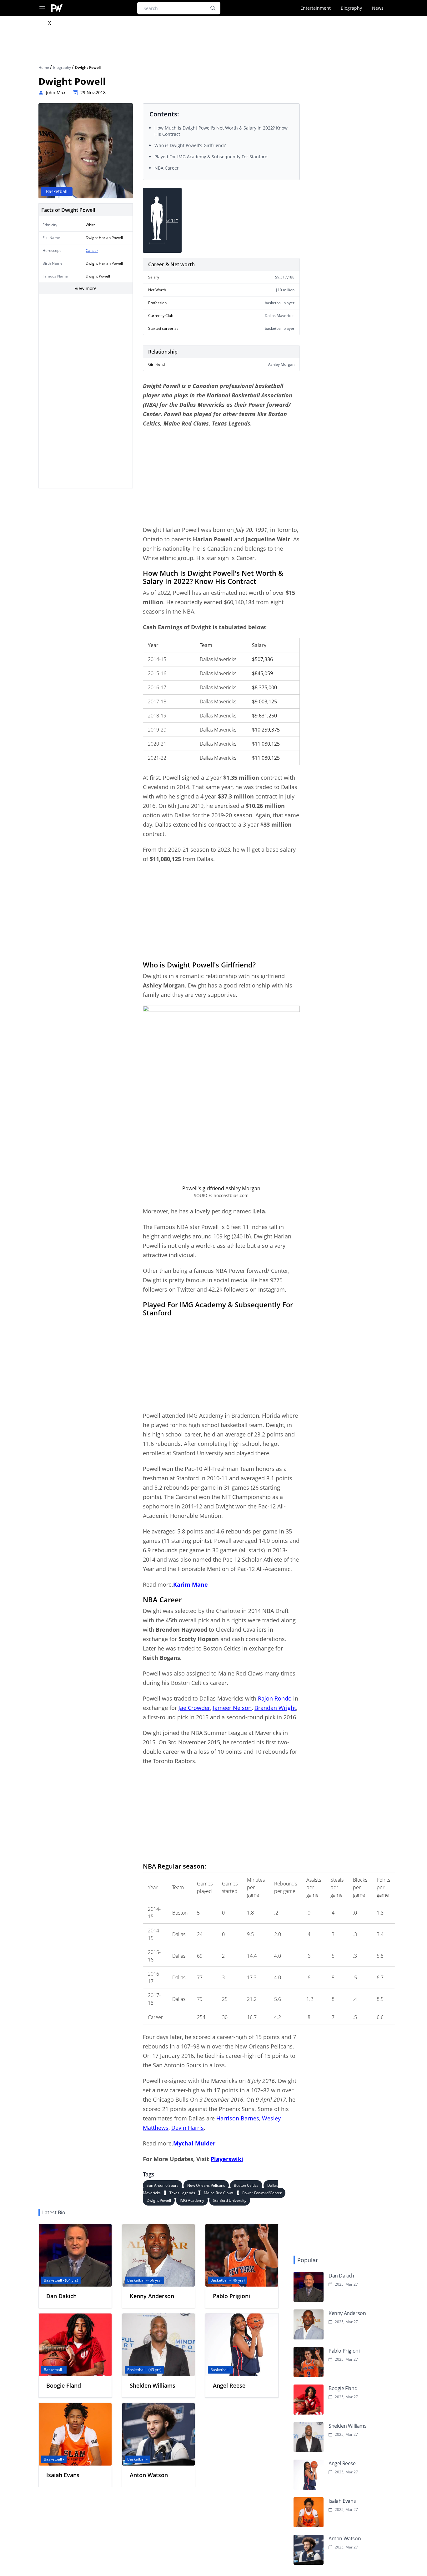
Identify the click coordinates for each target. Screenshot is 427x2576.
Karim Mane (191, 1584)
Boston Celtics (246, 2185)
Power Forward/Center (262, 2193)
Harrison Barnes (238, 2118)
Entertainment (316, 8)
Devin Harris (188, 2128)
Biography (351, 8)
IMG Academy (192, 2200)
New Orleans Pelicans (206, 2185)
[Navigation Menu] (42, 8)
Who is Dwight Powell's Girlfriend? (190, 145)
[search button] (213, 8)
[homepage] (57, 8)
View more (86, 288)
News (378, 8)
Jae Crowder (194, 1708)
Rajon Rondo (275, 1698)
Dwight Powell (159, 2200)
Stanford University (230, 2200)
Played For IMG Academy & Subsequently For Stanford (211, 157)
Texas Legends (182, 2193)
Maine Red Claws (219, 2193)
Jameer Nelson (232, 1708)
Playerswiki (227, 2159)
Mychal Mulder (194, 2143)
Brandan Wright (275, 1708)
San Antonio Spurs (163, 2185)
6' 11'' (172, 220)
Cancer (92, 250)
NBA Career (167, 168)
